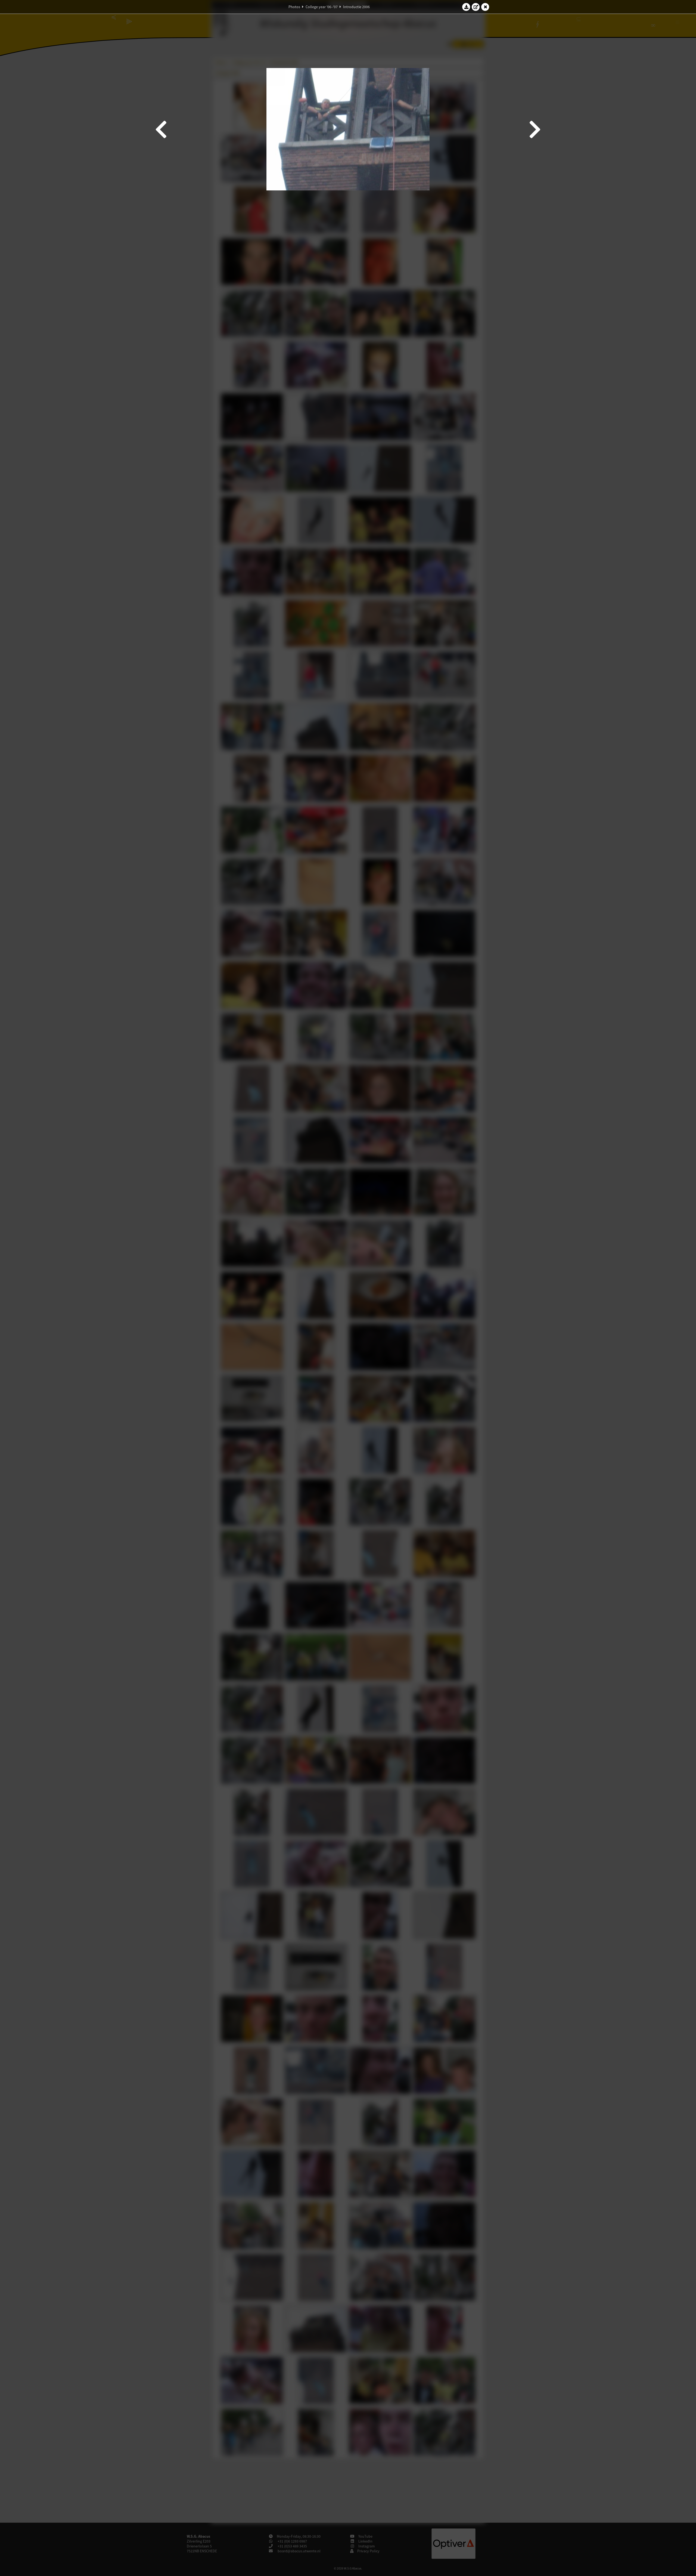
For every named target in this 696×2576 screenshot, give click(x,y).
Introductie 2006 (356, 7)
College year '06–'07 (322, 7)
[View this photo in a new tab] (476, 7)
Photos (294, 7)
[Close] (485, 7)
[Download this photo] (466, 7)
